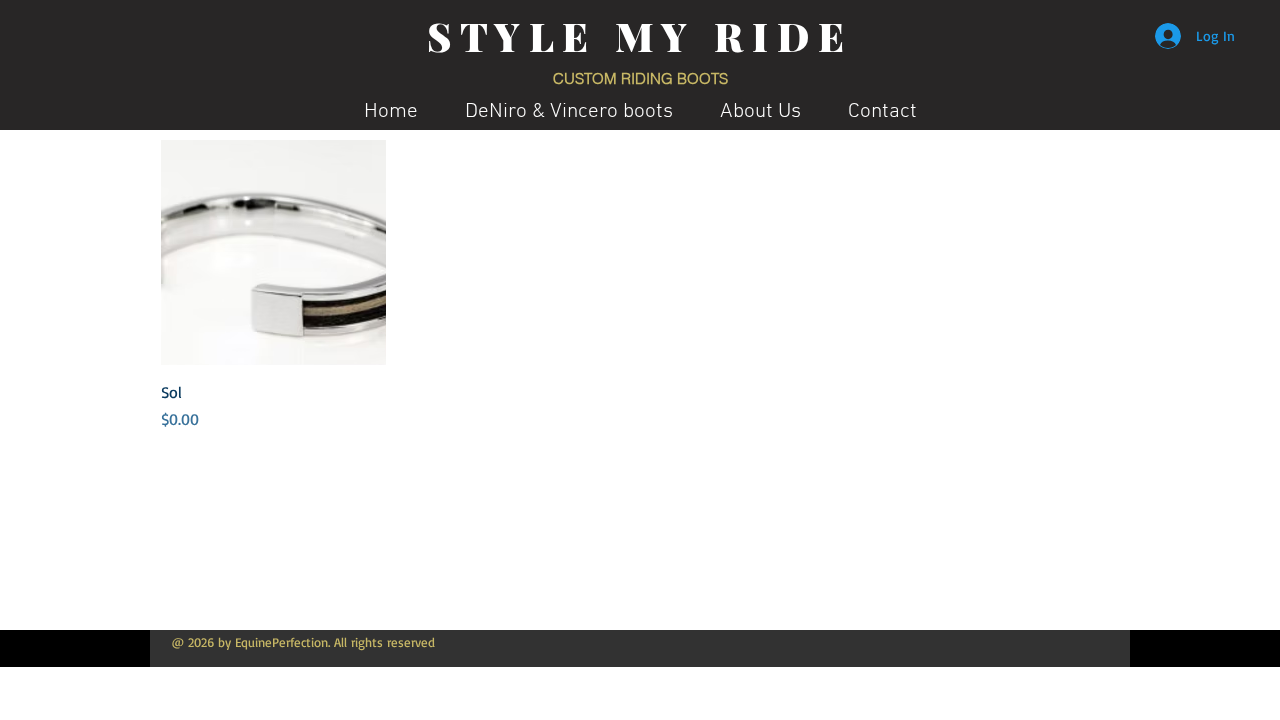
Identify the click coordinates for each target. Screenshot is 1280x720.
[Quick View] (273, 252)
